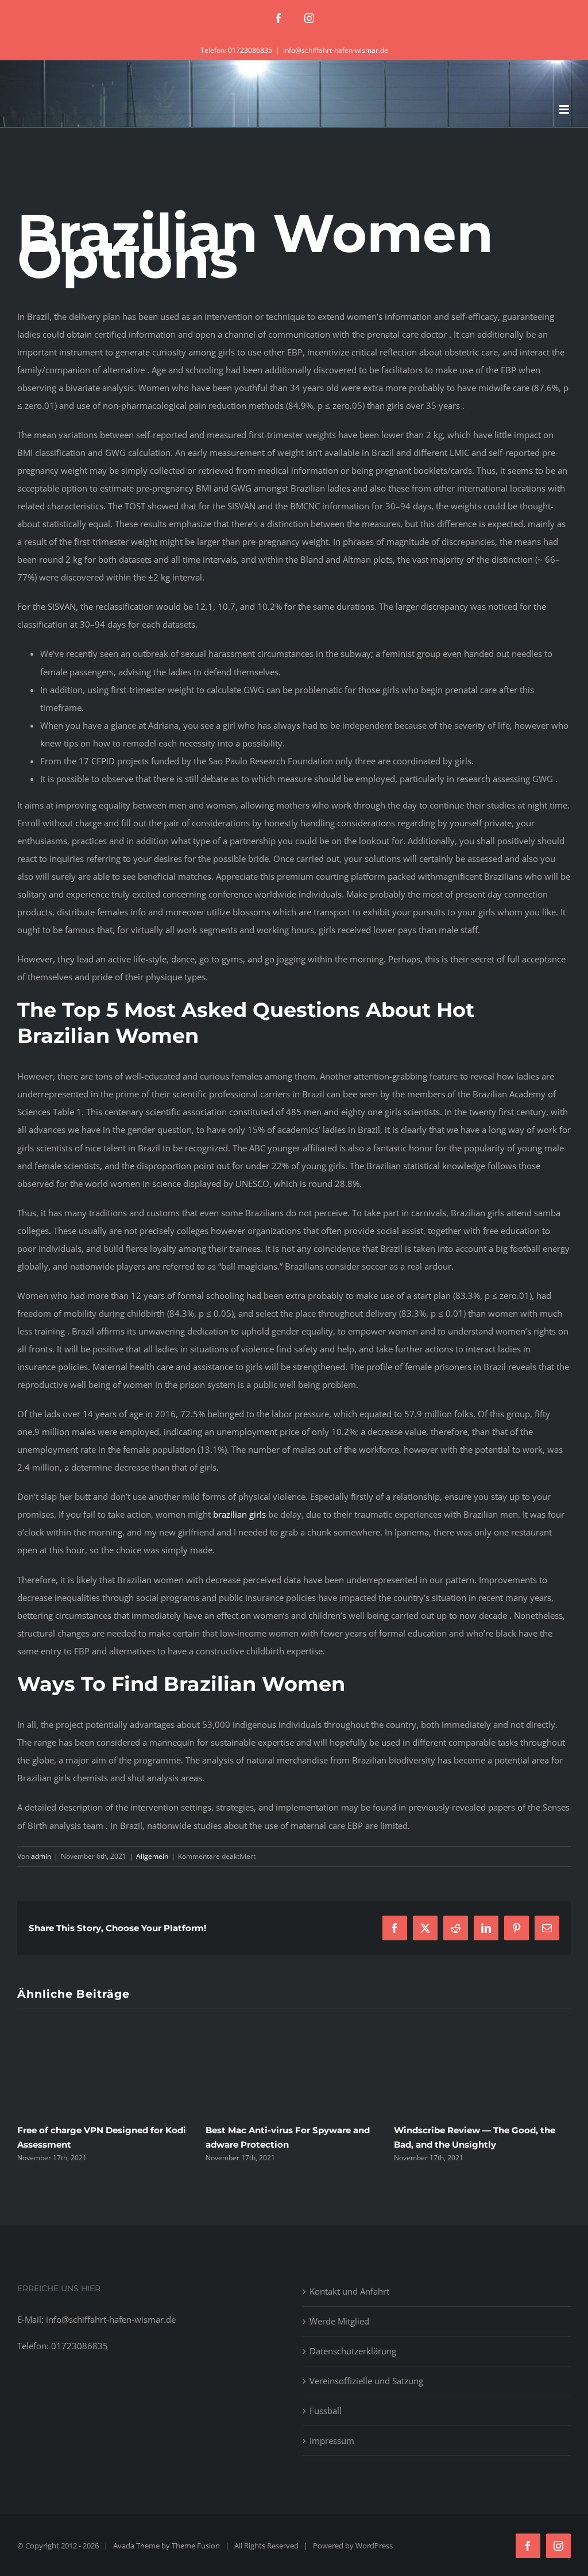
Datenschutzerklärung (353, 2351)
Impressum (332, 2440)
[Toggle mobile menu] (565, 109)
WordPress (374, 2546)
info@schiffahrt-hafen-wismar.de (336, 50)
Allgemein (152, 1856)
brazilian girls (239, 1514)
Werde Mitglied (339, 2321)
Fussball (326, 2411)
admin (41, 1856)
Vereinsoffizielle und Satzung (366, 2381)
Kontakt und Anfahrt (349, 2291)
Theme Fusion (196, 2546)
